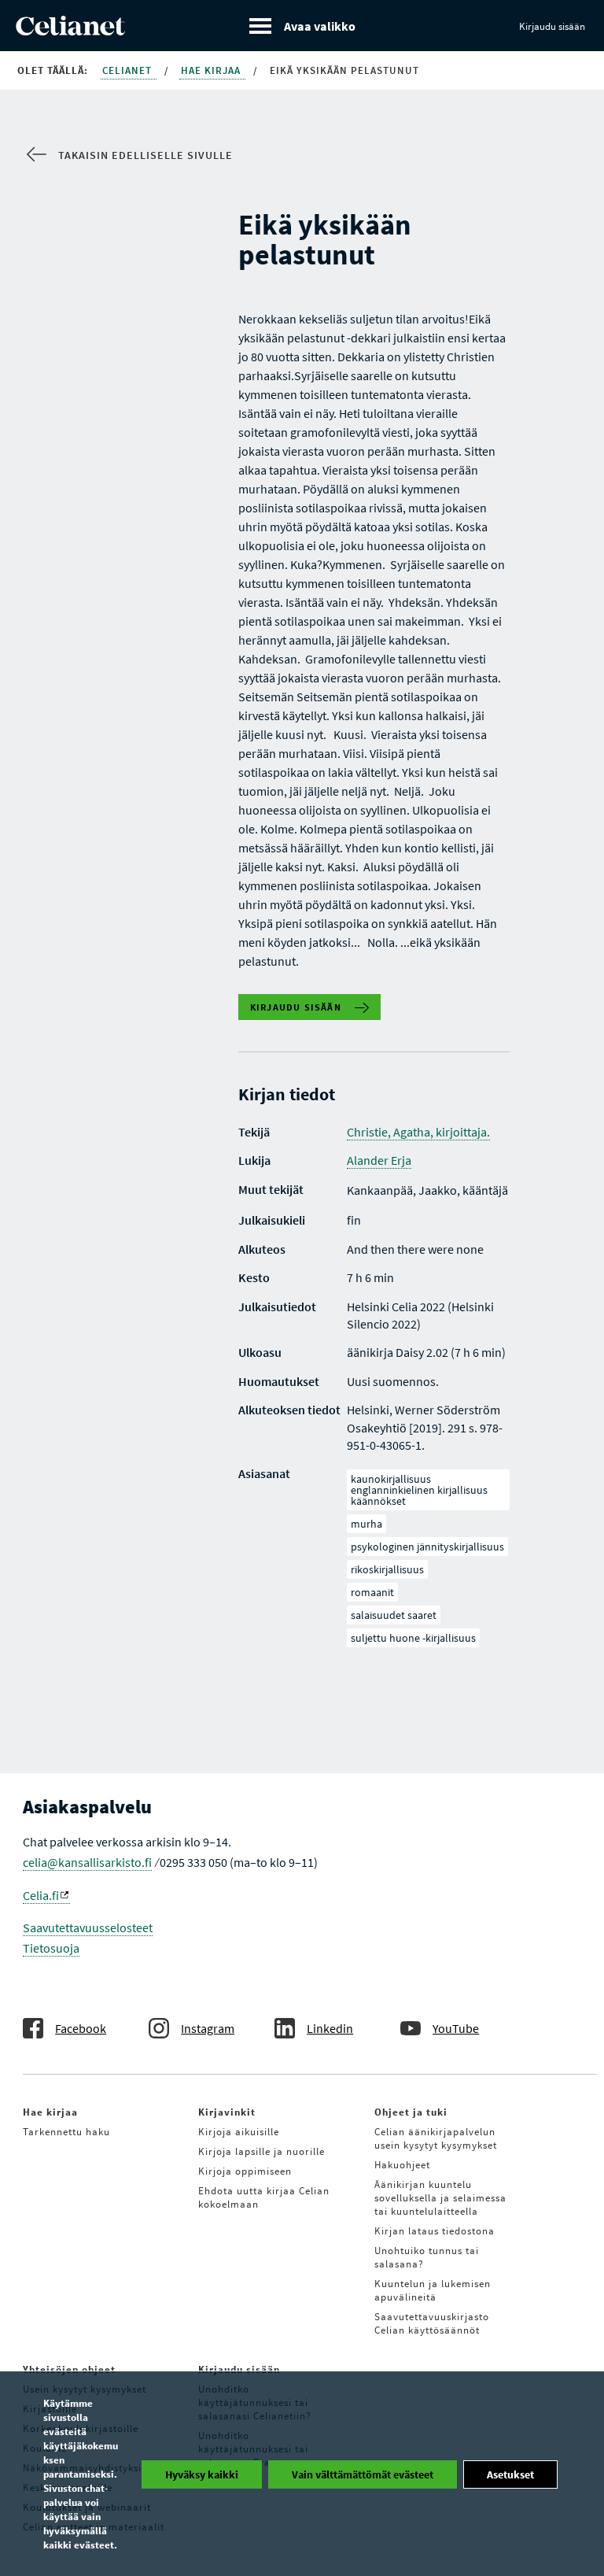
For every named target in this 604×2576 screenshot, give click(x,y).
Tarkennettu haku (66, 2132)
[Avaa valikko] (302, 26)
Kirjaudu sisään (552, 26)
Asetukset (510, 2474)
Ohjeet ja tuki (411, 2112)
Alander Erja (379, 1160)
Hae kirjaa (212, 70)
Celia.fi (41, 1895)
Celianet (129, 70)
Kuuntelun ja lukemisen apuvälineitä (433, 2290)
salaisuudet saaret (394, 1615)
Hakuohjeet (402, 2165)
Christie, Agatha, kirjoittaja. (418, 1132)
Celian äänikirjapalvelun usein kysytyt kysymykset (436, 2138)
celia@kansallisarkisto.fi (87, 1862)
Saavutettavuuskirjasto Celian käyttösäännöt (432, 2323)
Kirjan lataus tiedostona (435, 2231)
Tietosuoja (51, 1948)
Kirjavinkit (227, 2112)
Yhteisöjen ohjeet (69, 2369)
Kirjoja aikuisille (239, 2132)
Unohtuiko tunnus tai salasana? (427, 2257)
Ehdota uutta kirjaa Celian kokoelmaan (264, 2197)
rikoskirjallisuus (387, 1569)
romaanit (372, 1592)
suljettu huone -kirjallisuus (413, 1638)
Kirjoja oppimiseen (245, 2171)
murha (366, 1524)
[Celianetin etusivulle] (70, 31)
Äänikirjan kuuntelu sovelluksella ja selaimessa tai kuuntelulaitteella (440, 2198)
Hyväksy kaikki (202, 2474)
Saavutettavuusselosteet (88, 1927)
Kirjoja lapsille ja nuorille (261, 2151)
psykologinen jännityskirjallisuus (427, 1547)
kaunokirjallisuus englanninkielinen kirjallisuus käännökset (419, 1490)
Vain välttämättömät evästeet (363, 2474)
